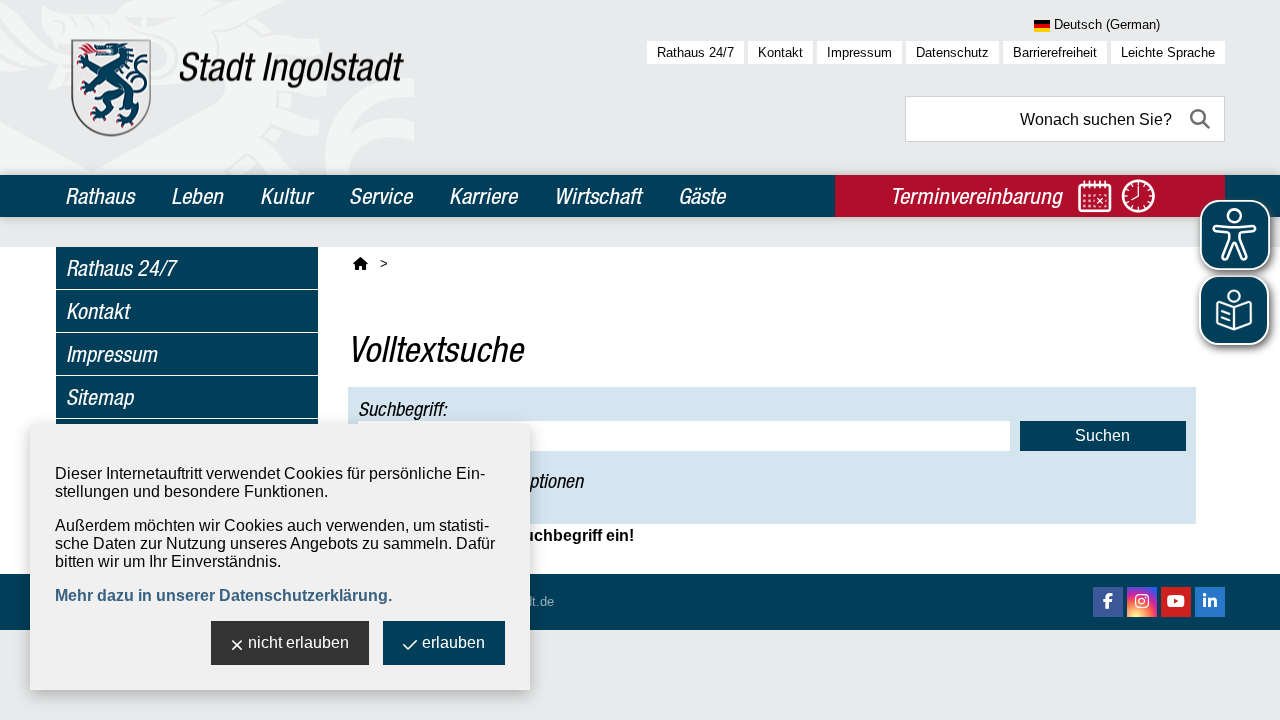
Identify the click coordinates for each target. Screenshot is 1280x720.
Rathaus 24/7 (695, 52)
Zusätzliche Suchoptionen (486, 480)
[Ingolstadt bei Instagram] (1142, 602)
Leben (197, 196)
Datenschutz (952, 52)
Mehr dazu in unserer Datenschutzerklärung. (223, 595)
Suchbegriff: (402, 408)
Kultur (286, 196)
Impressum (859, 52)
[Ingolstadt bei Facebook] (1108, 602)
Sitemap (99, 397)
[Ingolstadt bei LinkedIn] (1210, 602)
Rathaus (99, 196)
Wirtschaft (597, 196)
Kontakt (780, 52)
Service (380, 196)
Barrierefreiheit (1055, 52)
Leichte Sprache (1168, 52)
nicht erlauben (298, 642)
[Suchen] (1202, 119)
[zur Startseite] (237, 87)
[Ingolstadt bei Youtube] (1176, 602)
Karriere (483, 196)
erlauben (453, 642)
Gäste (701, 196)
